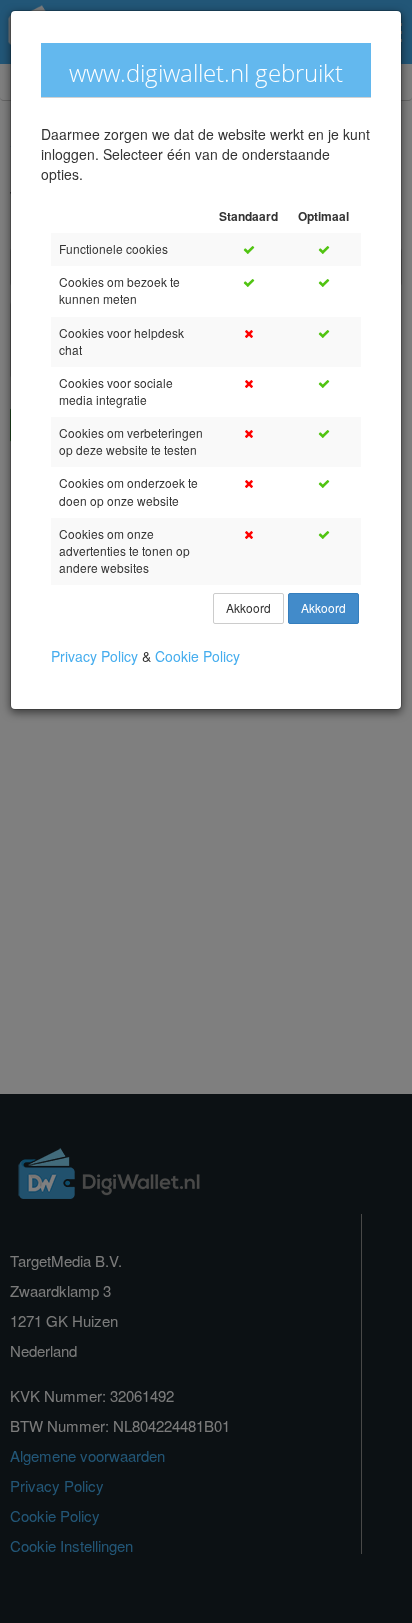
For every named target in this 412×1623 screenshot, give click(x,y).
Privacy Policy (96, 656)
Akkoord (248, 608)
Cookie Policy (197, 656)
